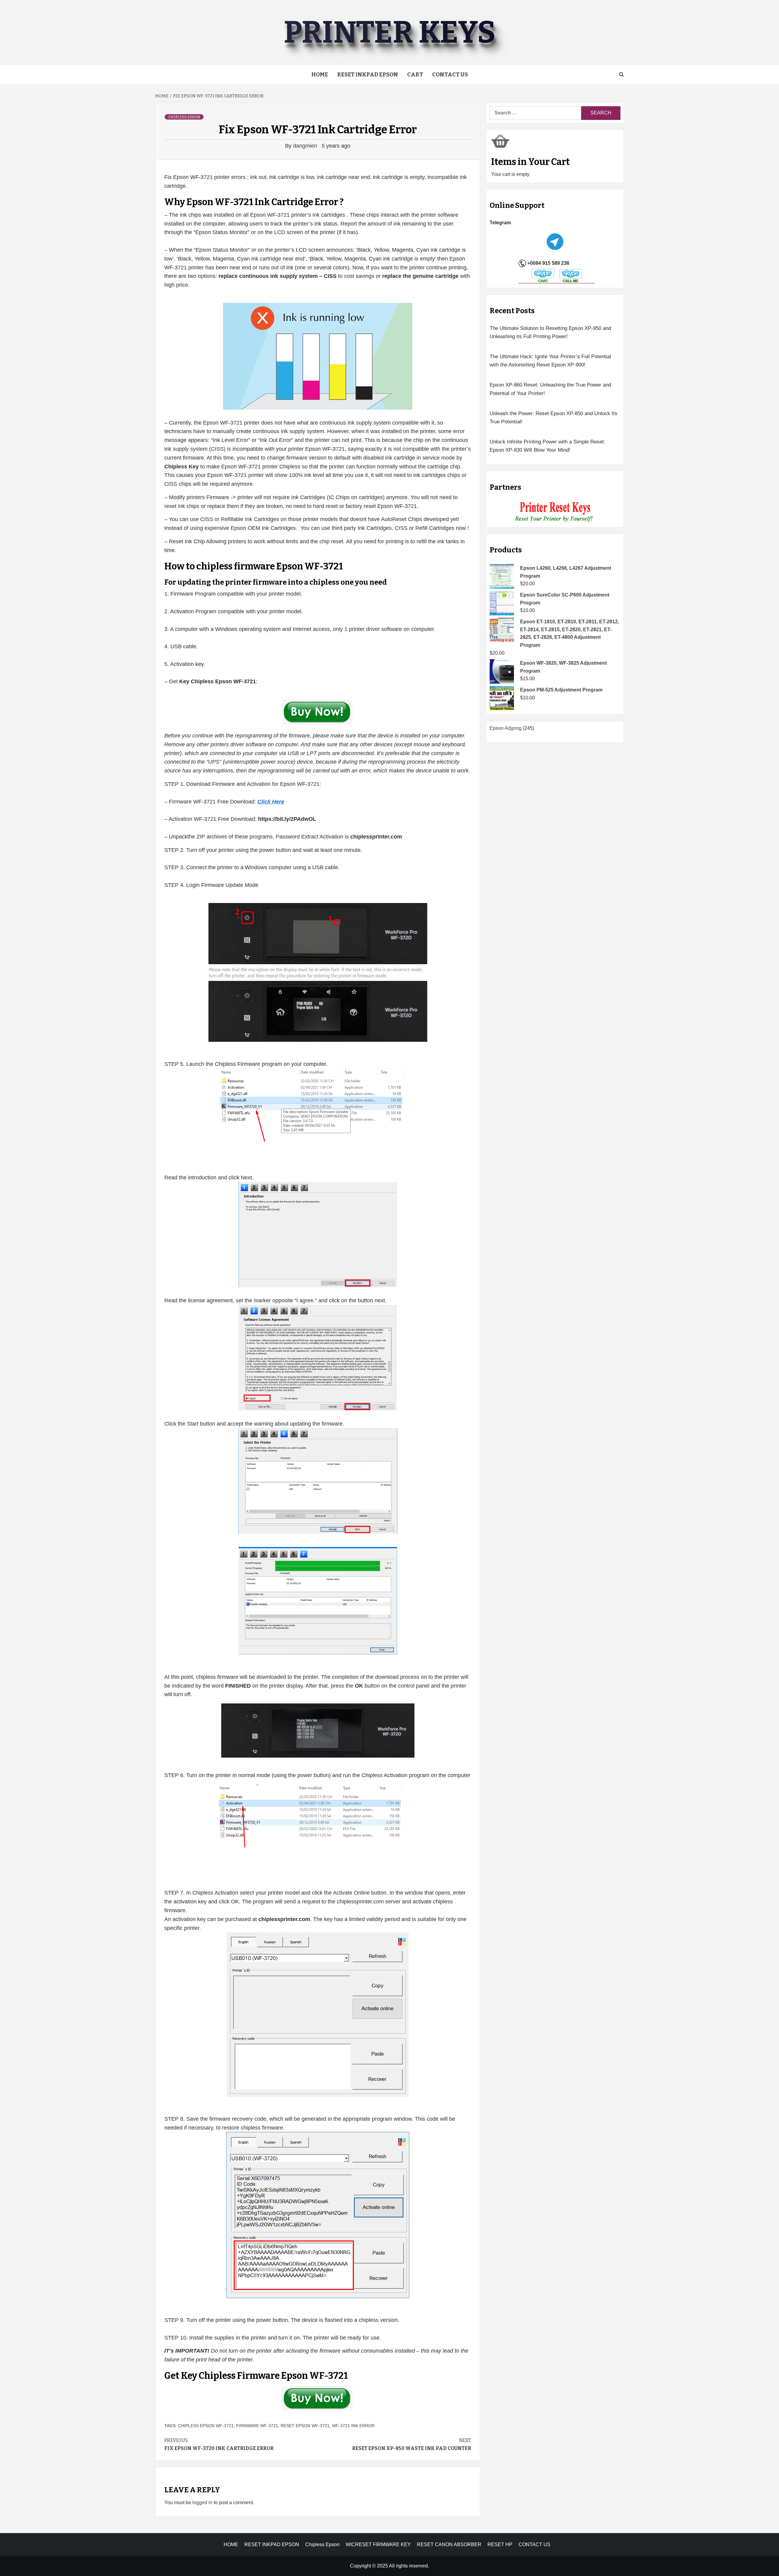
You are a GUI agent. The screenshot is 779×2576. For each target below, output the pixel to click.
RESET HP (500, 2544)
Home (320, 75)
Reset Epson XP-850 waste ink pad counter (412, 2444)
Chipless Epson (184, 117)
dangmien (306, 146)
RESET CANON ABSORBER (449, 2544)
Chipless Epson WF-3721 (206, 2426)
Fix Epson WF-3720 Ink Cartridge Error (219, 2444)
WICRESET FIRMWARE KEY (378, 2544)
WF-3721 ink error (353, 2426)
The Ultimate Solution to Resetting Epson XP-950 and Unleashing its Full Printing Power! (550, 332)
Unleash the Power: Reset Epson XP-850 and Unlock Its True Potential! (554, 418)
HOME (231, 2544)
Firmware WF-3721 (257, 2426)
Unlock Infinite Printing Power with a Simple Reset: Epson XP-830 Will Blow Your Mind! (547, 446)
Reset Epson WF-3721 (305, 2426)
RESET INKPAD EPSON (368, 75)
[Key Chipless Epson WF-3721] (318, 713)
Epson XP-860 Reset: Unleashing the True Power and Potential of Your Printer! (550, 389)
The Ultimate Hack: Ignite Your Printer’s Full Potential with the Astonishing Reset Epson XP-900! (550, 361)
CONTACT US (534, 2544)
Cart (415, 75)
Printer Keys (389, 32)
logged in (202, 2502)
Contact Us (450, 75)
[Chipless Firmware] (555, 512)
